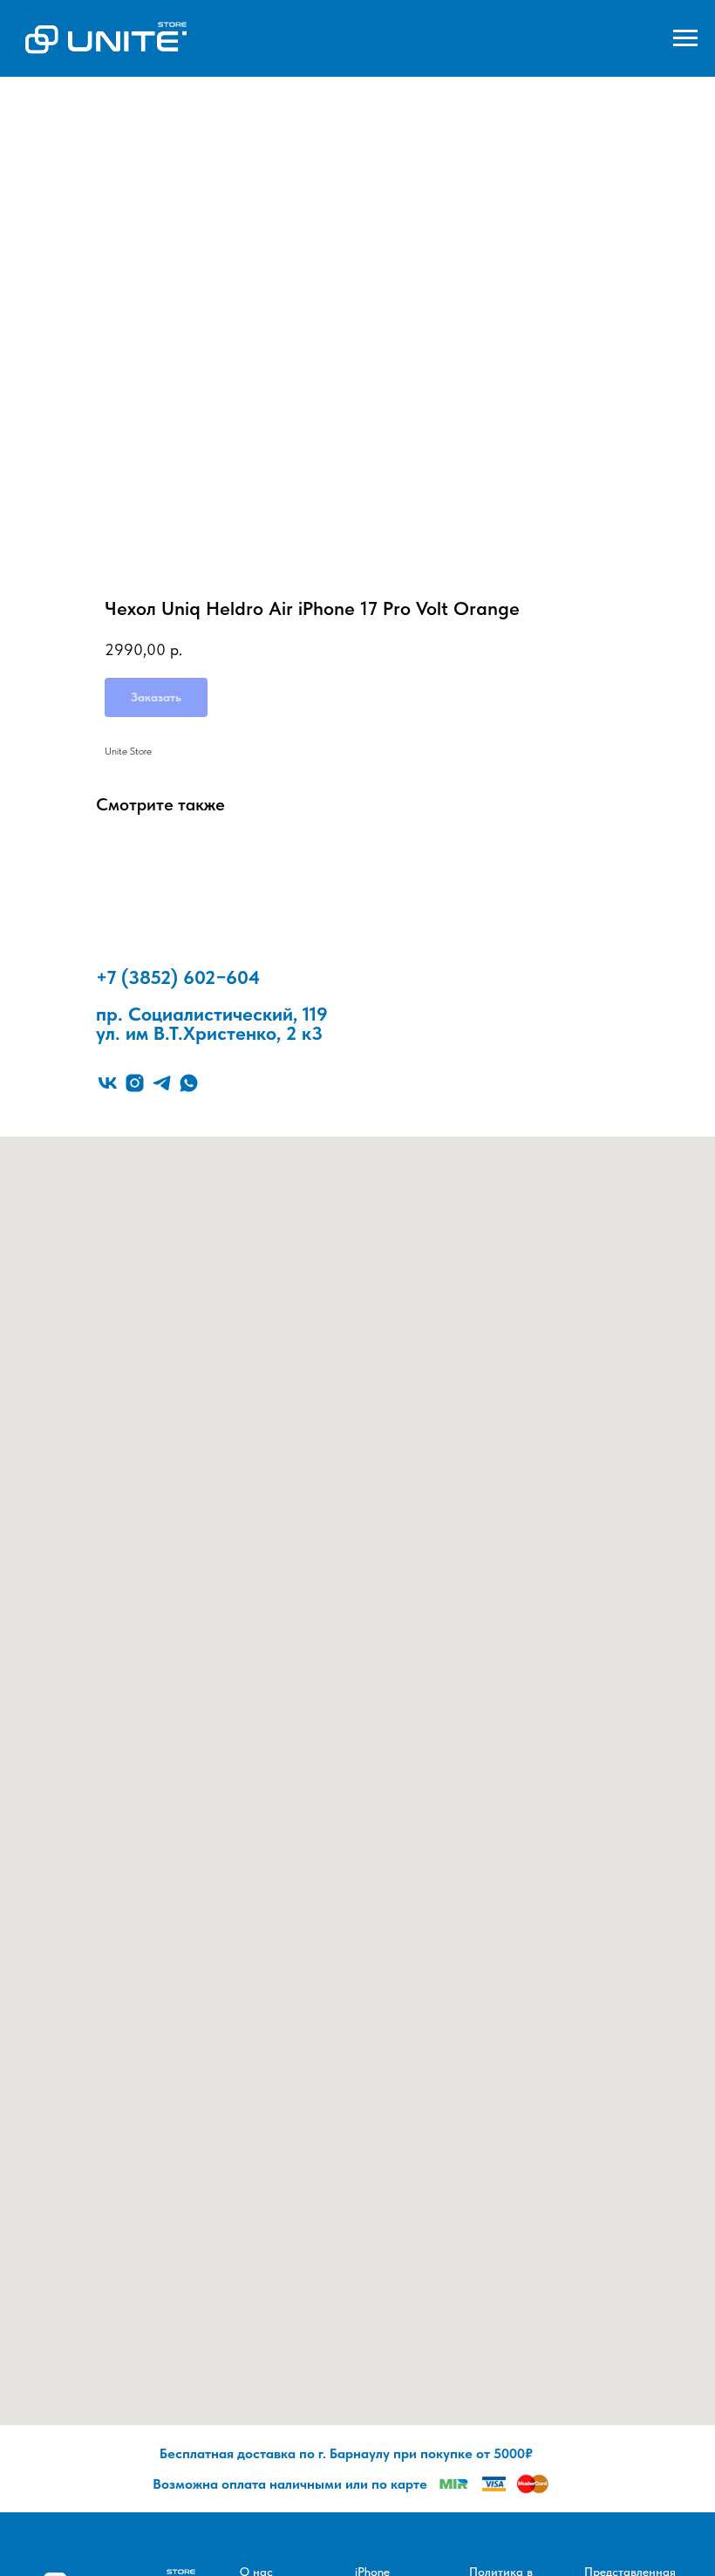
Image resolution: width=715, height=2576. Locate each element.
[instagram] (135, 1083)
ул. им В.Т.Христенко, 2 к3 (209, 1033)
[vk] (108, 1083)
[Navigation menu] (685, 38)
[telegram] (162, 1083)
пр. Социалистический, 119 (212, 1014)
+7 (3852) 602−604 (178, 977)
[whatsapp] (189, 1083)
